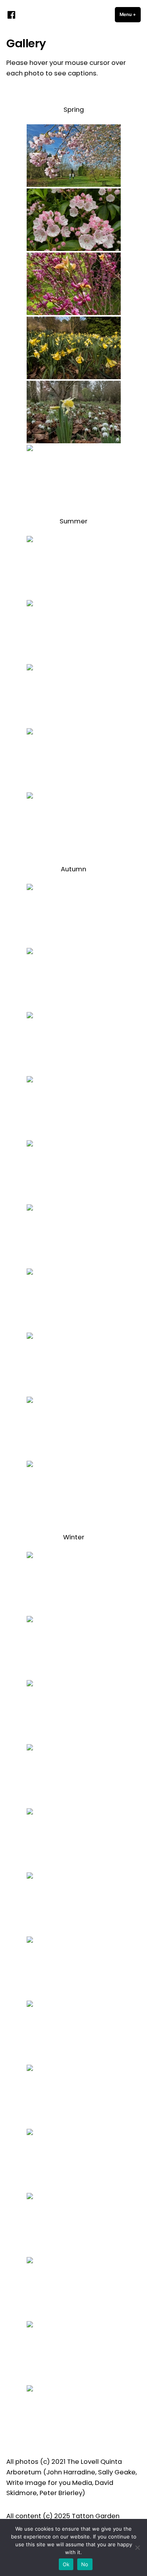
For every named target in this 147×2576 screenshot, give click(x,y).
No (85, 2564)
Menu (130, 14)
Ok (66, 2564)
